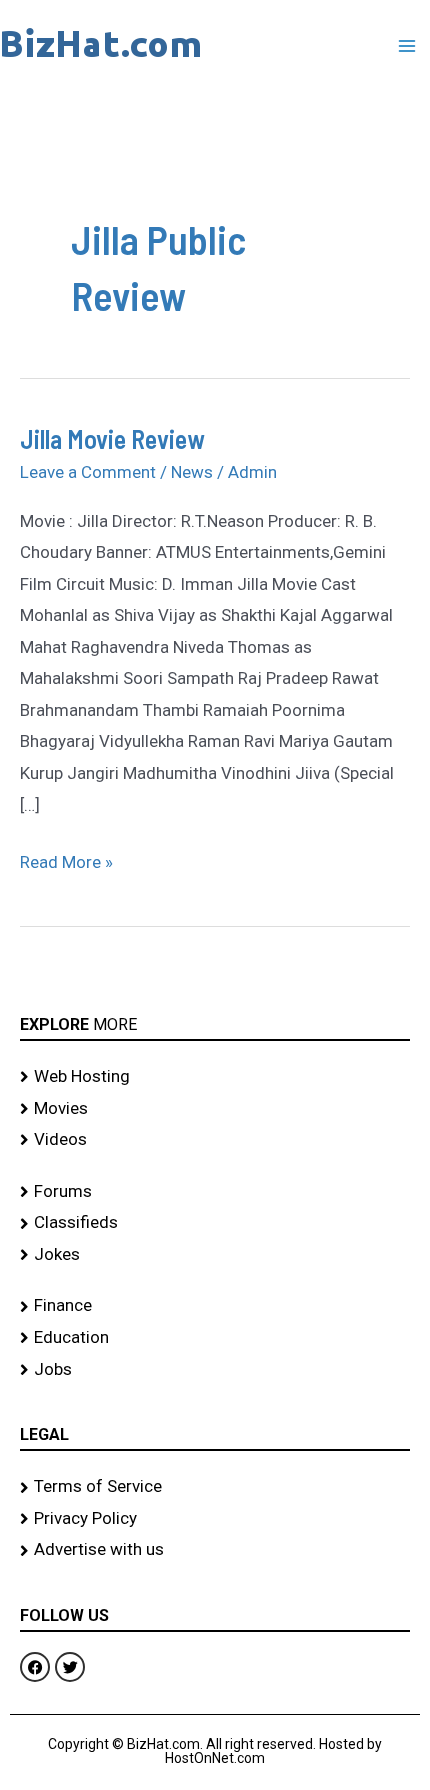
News (192, 472)
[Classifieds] (215, 1223)
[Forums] (215, 1192)
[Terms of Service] (215, 1487)
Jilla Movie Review (112, 438)
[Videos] (215, 1140)
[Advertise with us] (215, 1550)
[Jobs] (215, 1370)
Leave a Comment (88, 472)
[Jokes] (215, 1255)
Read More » (66, 859)
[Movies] (215, 1109)
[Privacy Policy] (215, 1519)
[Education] (215, 1338)
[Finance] (215, 1306)
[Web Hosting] (215, 1077)
